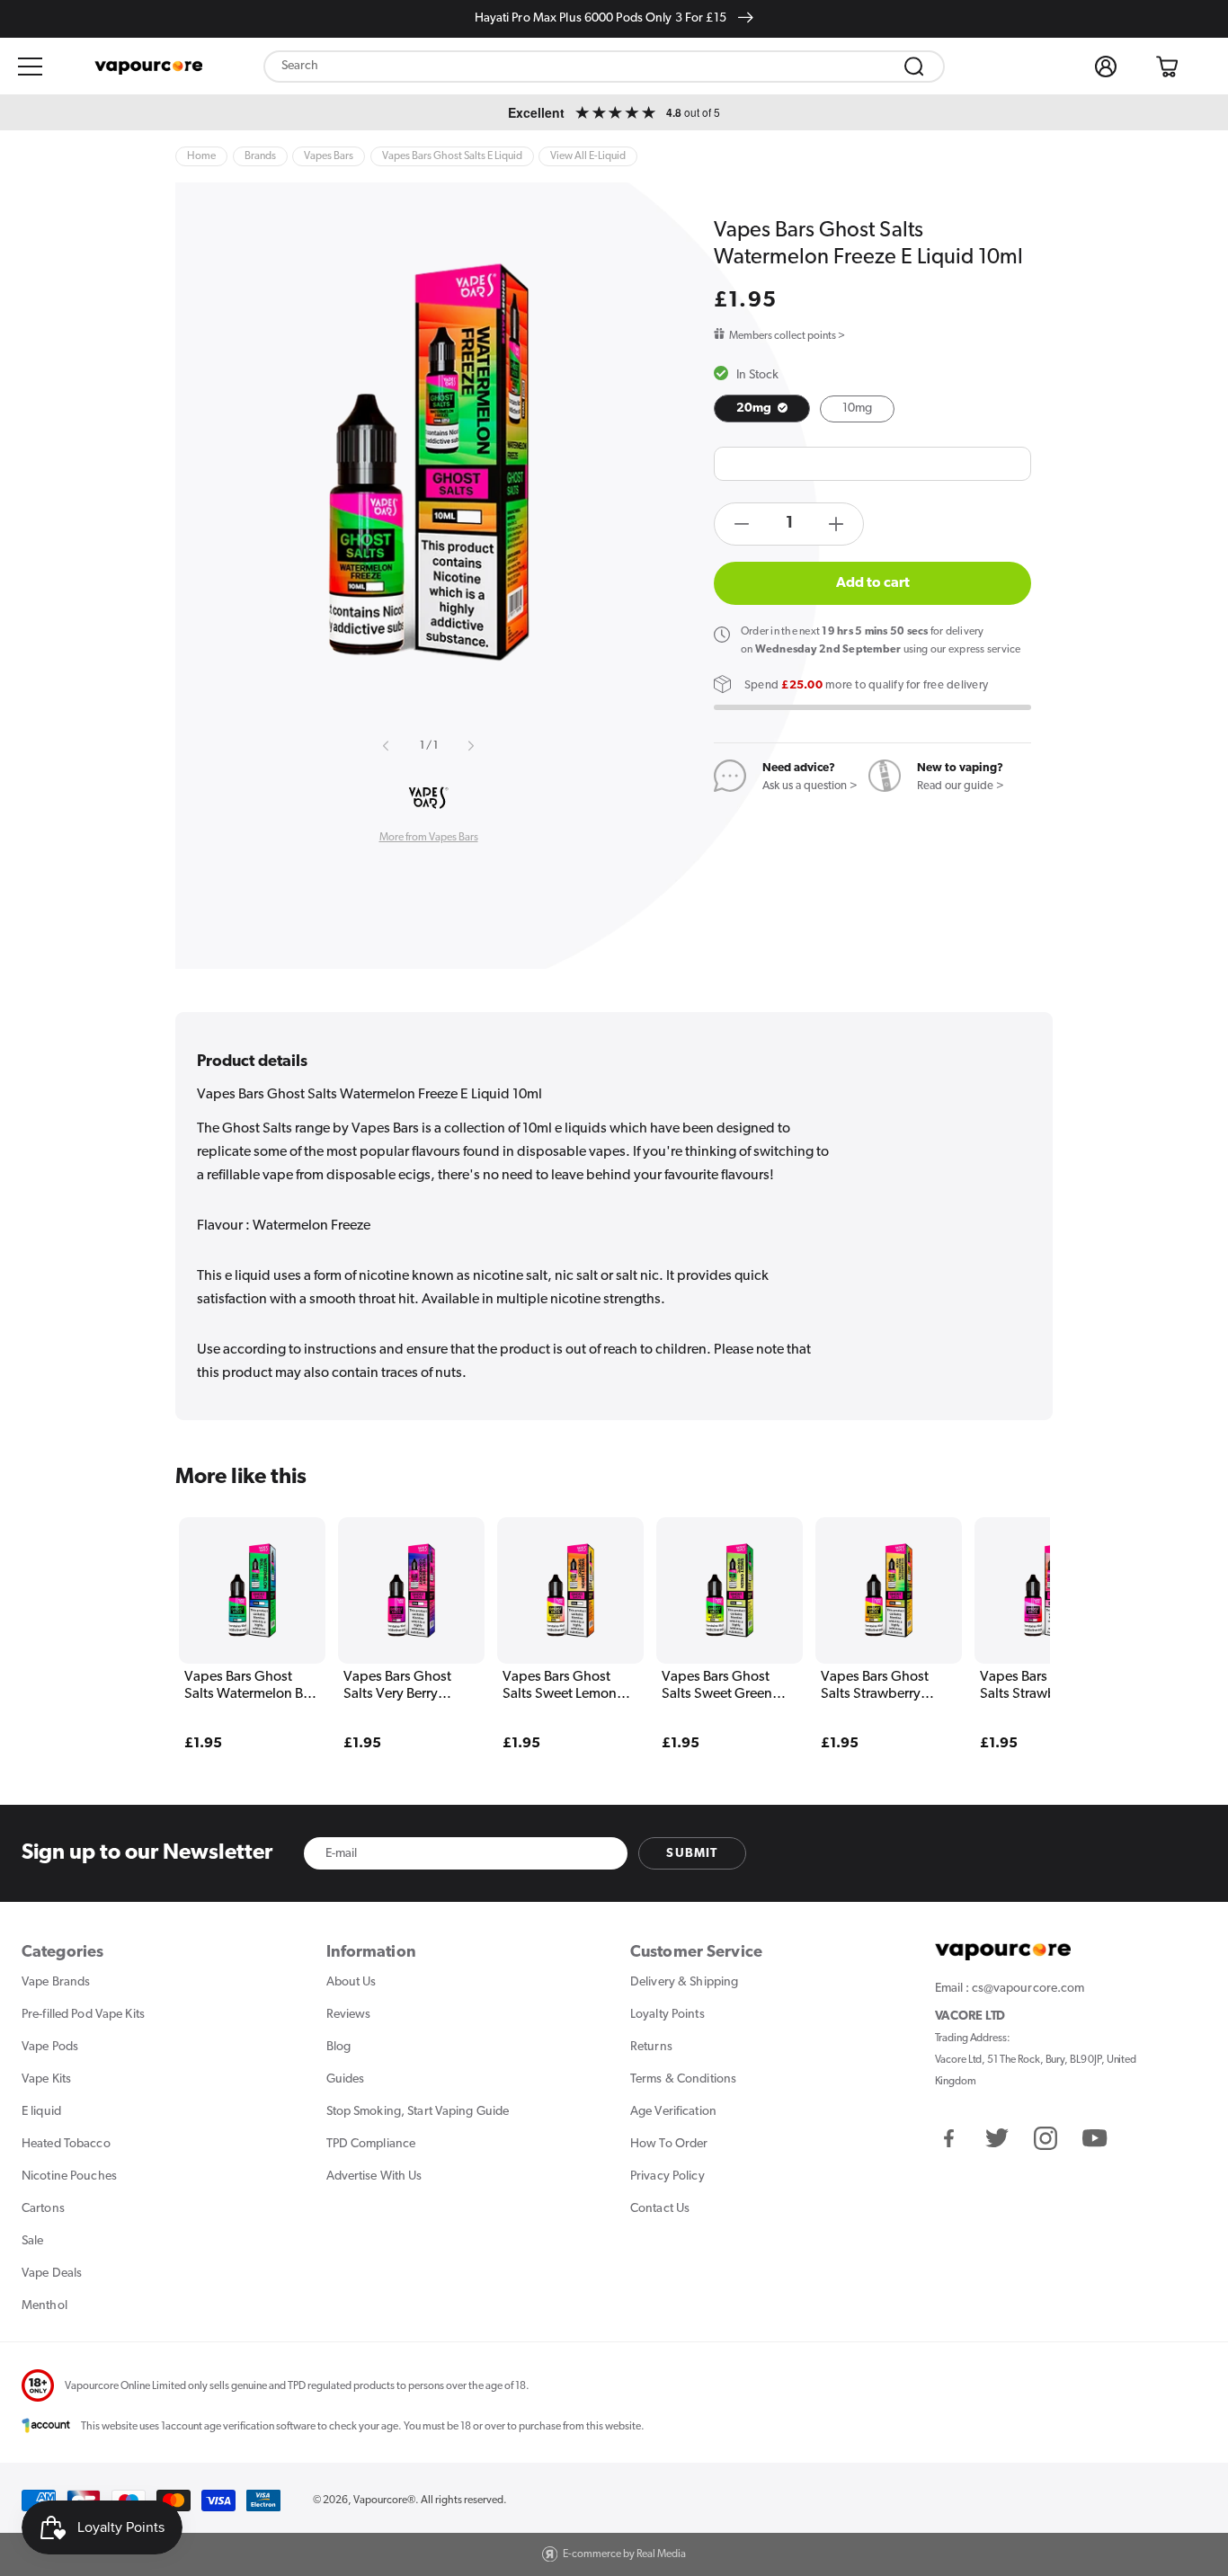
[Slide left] (387, 746)
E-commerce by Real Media (624, 2554)
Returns (651, 2047)
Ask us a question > (810, 786)
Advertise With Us (374, 2176)
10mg (857, 409)
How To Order (669, 2144)
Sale (32, 2241)
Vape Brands (56, 1982)
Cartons (43, 2209)
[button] (31, 67)
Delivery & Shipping (684, 1982)
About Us (351, 1982)
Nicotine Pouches (69, 2176)
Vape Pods (50, 2047)
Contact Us (660, 2209)
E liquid (41, 2112)
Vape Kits (46, 2079)
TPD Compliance (371, 2144)
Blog (338, 2047)
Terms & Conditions (683, 2079)
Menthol (44, 2306)
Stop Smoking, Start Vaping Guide (418, 2112)
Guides (346, 2079)
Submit (692, 1854)
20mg (756, 409)
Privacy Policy (667, 2176)
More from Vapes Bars (429, 838)
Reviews (349, 2015)
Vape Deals (52, 2274)
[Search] (914, 67)
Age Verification (673, 2112)
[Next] (1001, 1607)
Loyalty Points (667, 2015)
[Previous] (227, 1607)
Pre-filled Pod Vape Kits (83, 2015)
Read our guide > (961, 786)
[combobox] (604, 67)
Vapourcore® (384, 2500)
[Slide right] (470, 746)
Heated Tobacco (66, 2144)
